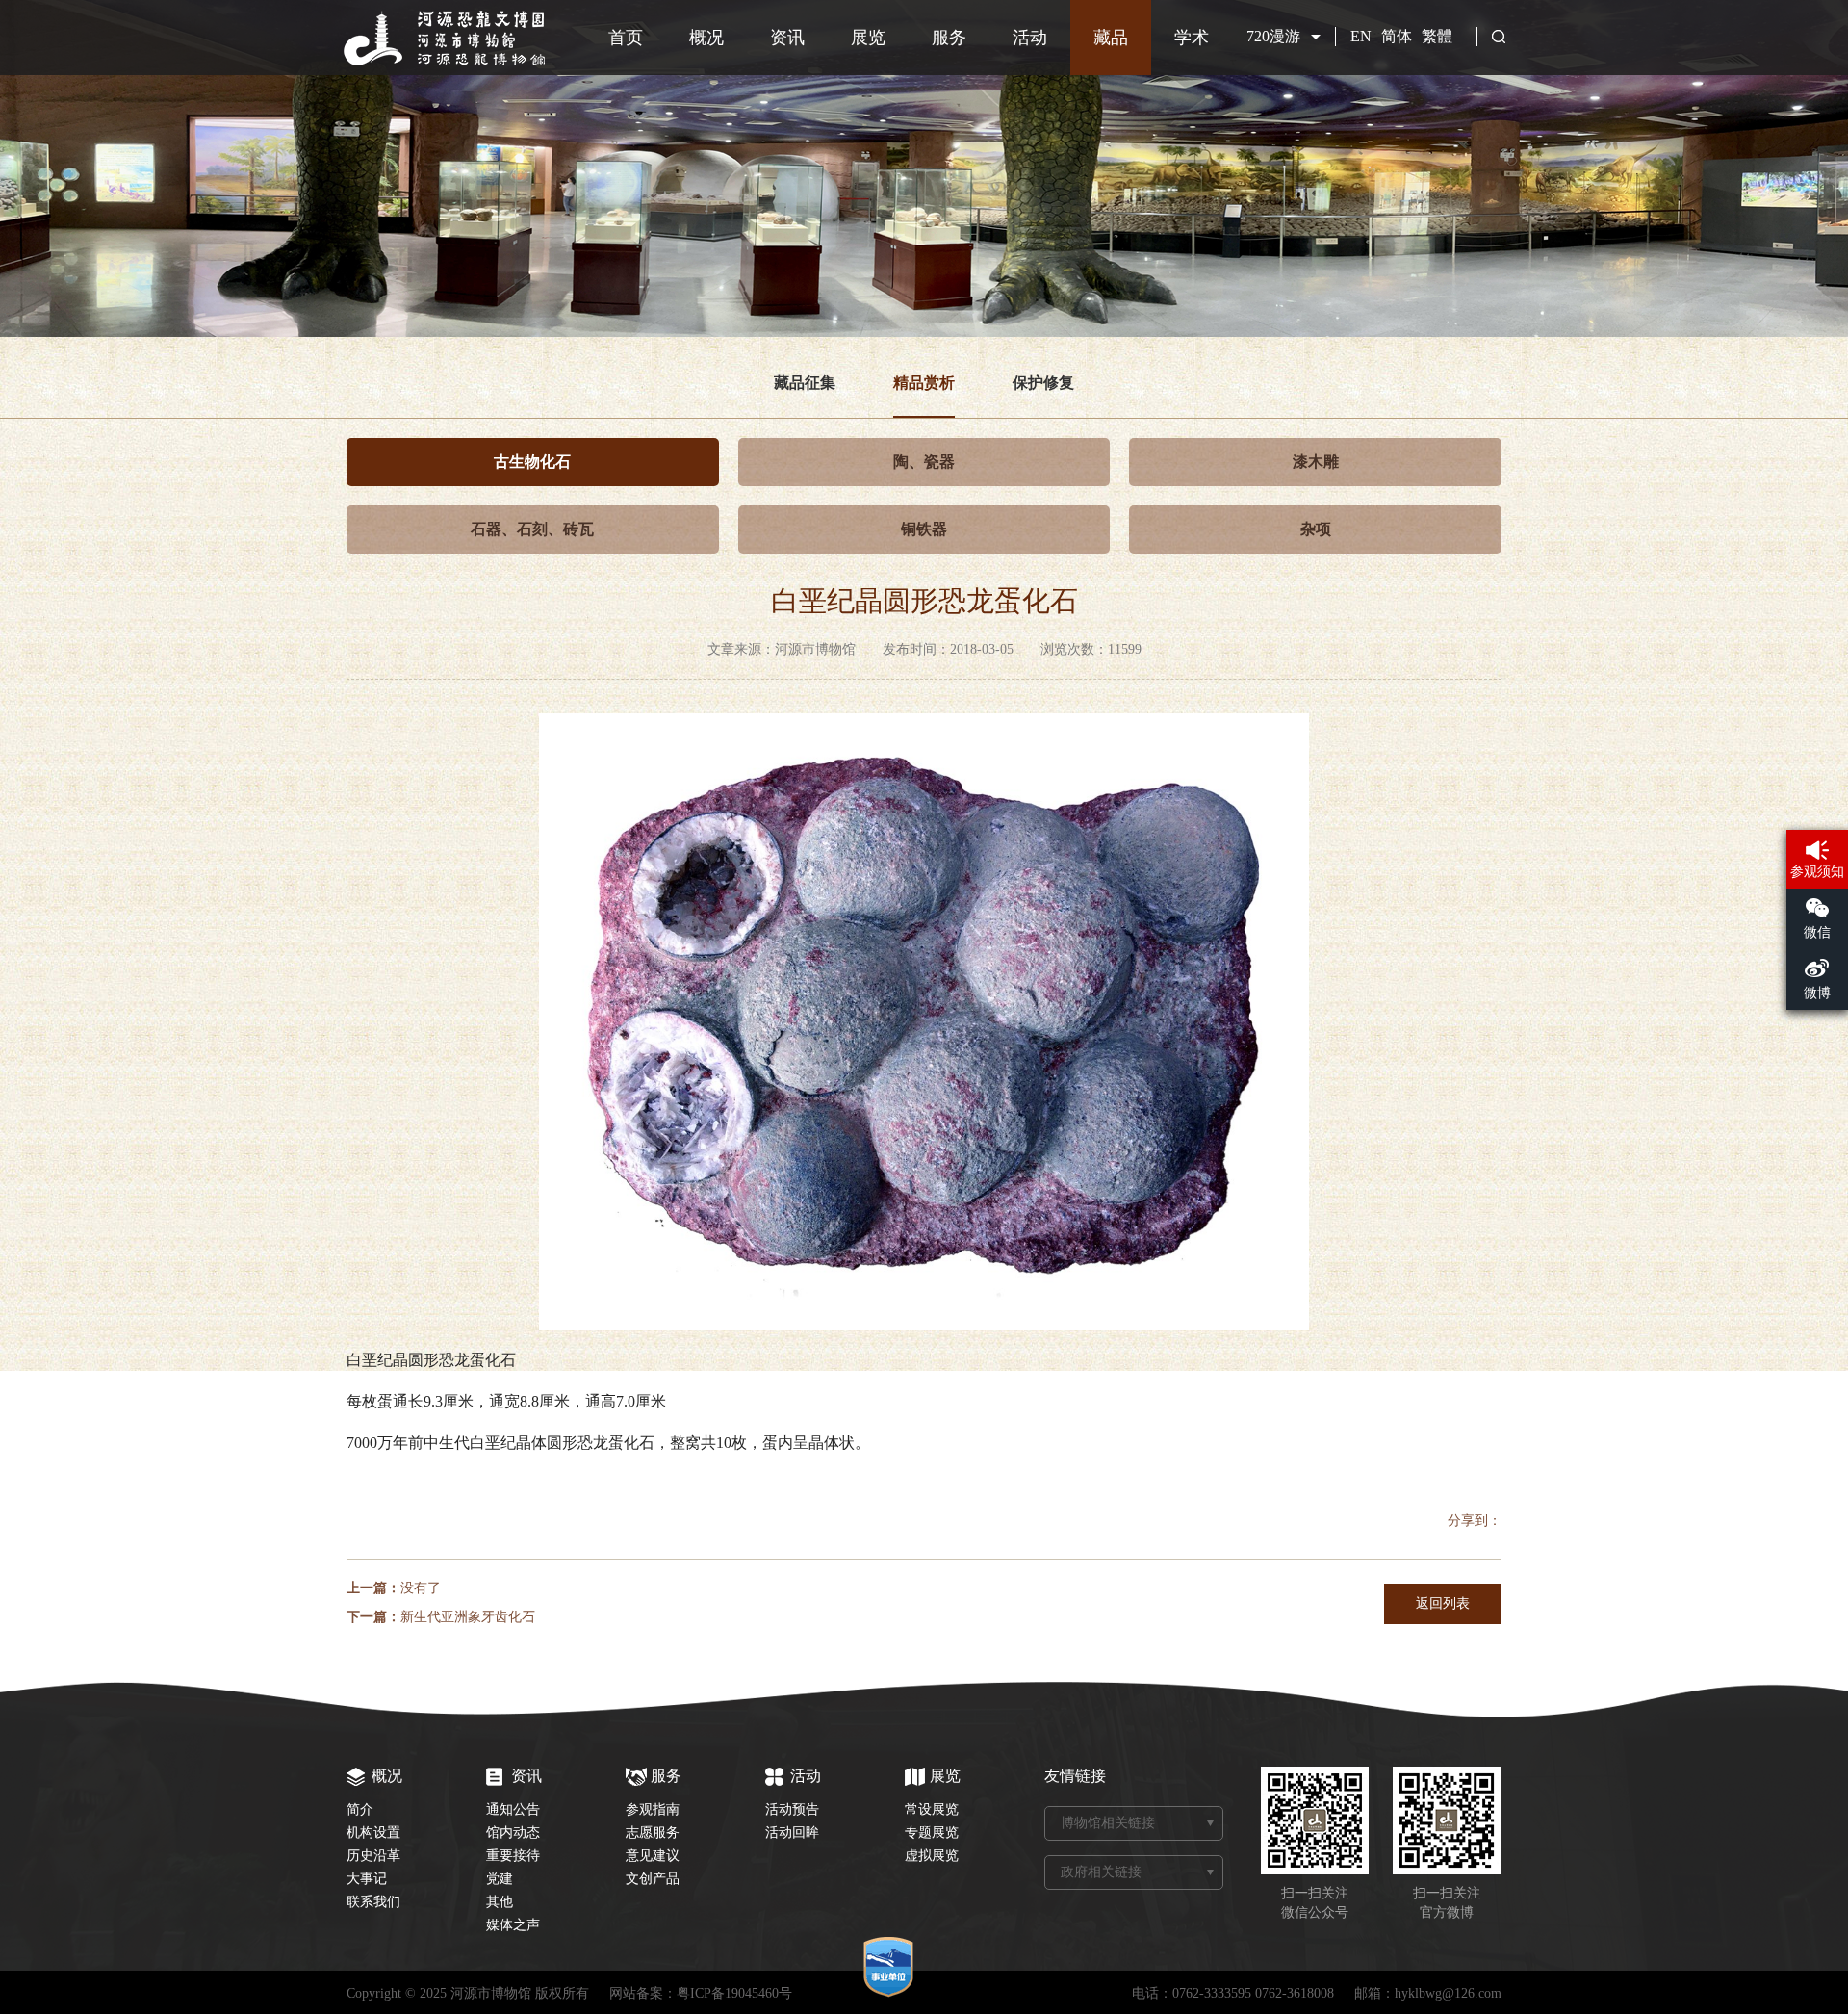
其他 (500, 1902)
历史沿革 (373, 1856)
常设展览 (932, 1809)
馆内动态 (513, 1833)
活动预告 (792, 1809)
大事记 (367, 1879)
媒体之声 (513, 1925)
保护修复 (1043, 383)
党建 (500, 1879)
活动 (1030, 38)
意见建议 (653, 1856)
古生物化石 (532, 462)
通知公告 (513, 1809)
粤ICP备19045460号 (734, 1993)
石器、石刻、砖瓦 (532, 529)
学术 (1192, 38)
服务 (949, 38)
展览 (868, 38)
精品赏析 (924, 383)
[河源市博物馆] (447, 62)
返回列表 (1443, 1603)
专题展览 (932, 1833)
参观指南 (653, 1809)
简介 (360, 1809)
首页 (626, 38)
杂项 (1316, 529)
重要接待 (513, 1856)
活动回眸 (792, 1833)
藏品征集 (805, 383)
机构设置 (373, 1833)
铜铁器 (924, 529)
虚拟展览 (932, 1856)
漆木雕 (1316, 462)
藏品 (1111, 38)
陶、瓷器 (924, 462)
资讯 (787, 38)
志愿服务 (653, 1833)
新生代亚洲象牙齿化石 (468, 1617)
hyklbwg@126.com (1448, 1993)
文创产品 (653, 1879)
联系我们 (373, 1902)
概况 (706, 38)
